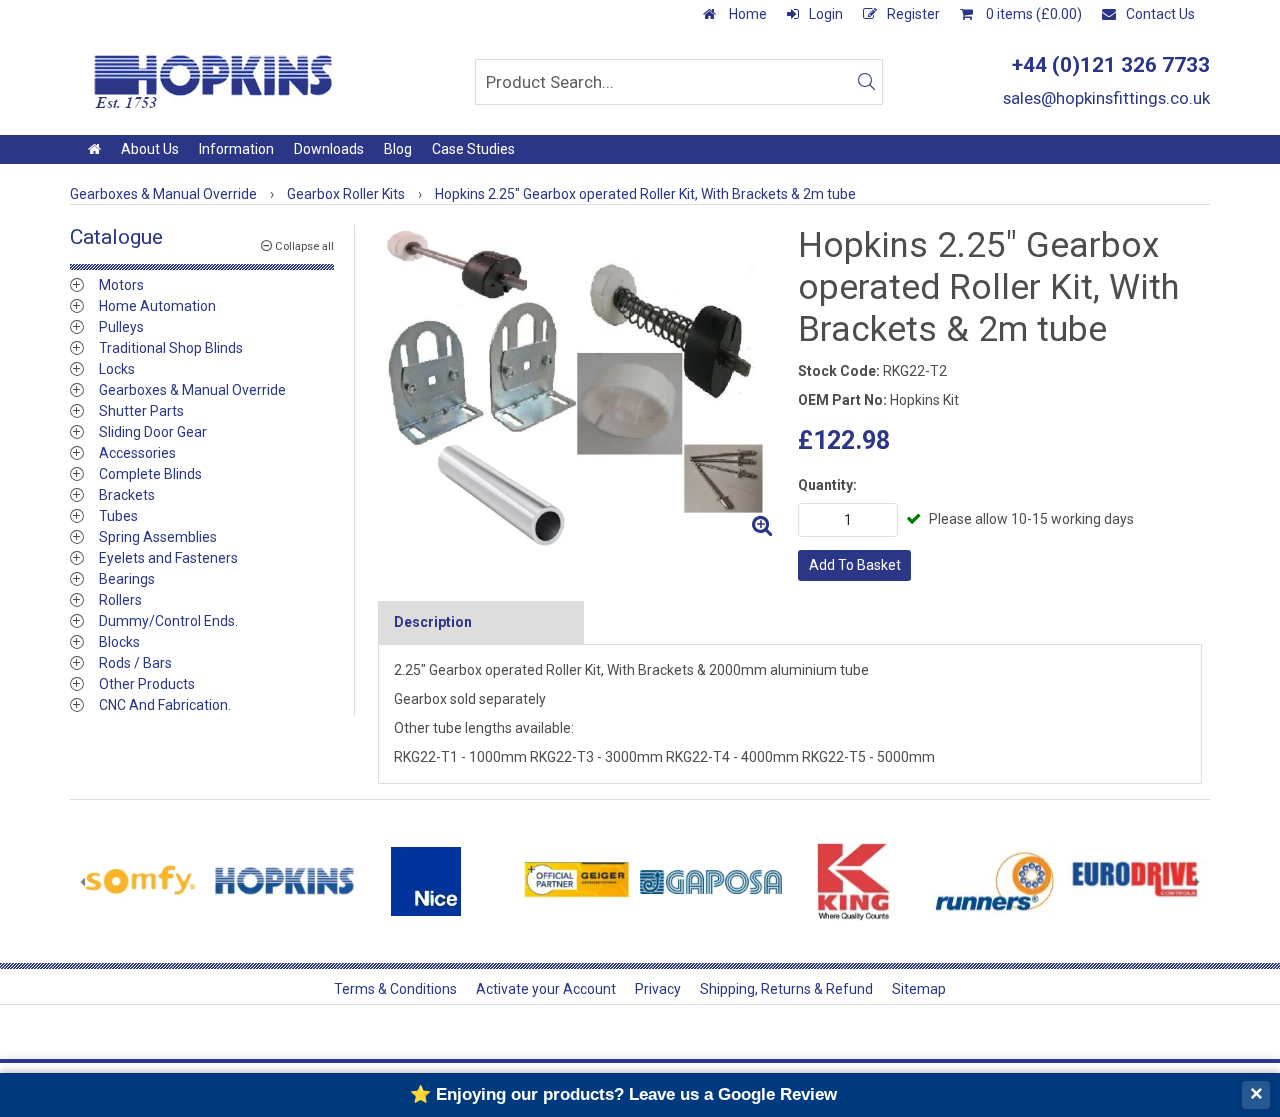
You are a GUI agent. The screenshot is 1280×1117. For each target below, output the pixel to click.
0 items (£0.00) (1032, 14)
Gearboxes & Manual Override (192, 390)
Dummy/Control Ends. (168, 621)
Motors (121, 285)
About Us (150, 149)
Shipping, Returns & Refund (786, 989)
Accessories (137, 453)
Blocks (119, 642)
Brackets (127, 495)
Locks (117, 369)
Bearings (127, 579)
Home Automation (157, 306)
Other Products (147, 684)
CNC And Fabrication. (165, 705)
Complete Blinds (150, 474)
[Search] (866, 82)
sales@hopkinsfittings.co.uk (1106, 98)
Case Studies (473, 149)
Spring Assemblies (158, 537)
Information (236, 149)
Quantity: (827, 485)
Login (826, 14)
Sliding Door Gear (153, 432)
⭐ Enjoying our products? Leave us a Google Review (623, 1094)
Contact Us (1160, 14)
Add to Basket (855, 565)
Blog (398, 149)
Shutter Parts (141, 411)
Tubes (118, 516)
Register (913, 14)
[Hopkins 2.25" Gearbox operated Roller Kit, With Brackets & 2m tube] (580, 385)
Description (433, 622)
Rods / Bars (135, 663)
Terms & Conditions (395, 989)
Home (746, 14)
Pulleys (121, 327)
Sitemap (919, 989)
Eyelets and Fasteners (168, 558)
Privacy (658, 989)
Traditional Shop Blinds (171, 348)
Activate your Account (546, 989)
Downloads (329, 149)
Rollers (120, 600)
